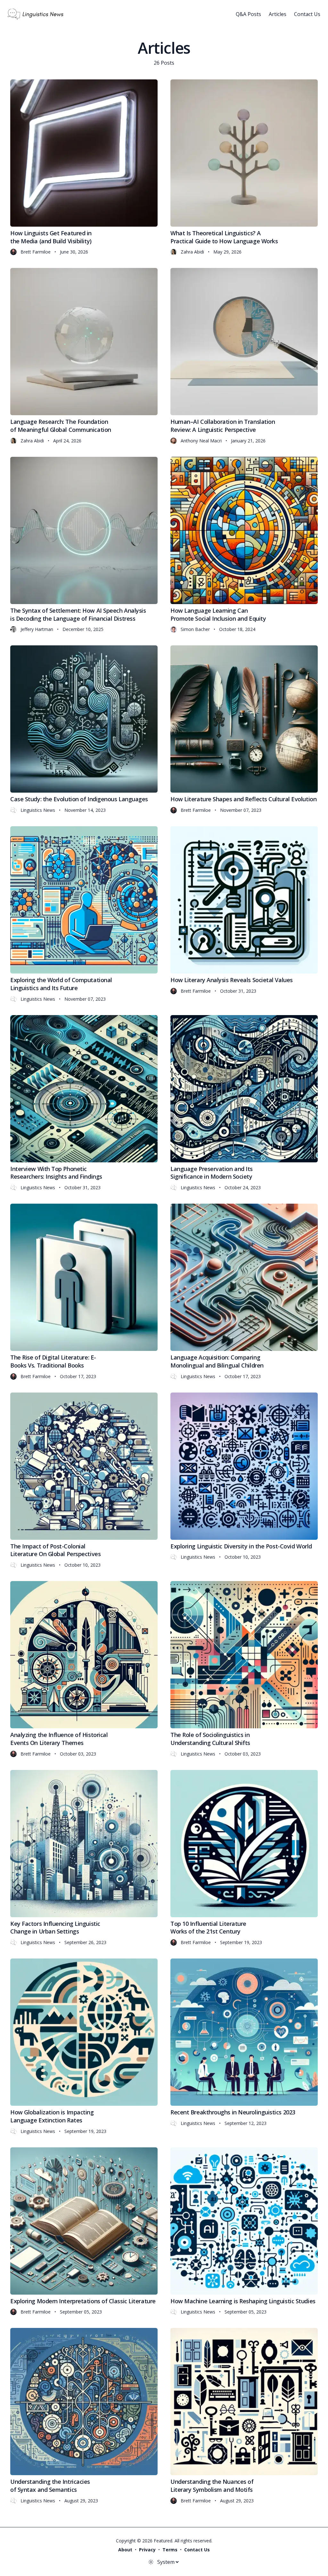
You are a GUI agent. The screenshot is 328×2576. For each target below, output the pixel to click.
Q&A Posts (248, 14)
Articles (278, 14)
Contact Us (307, 14)
